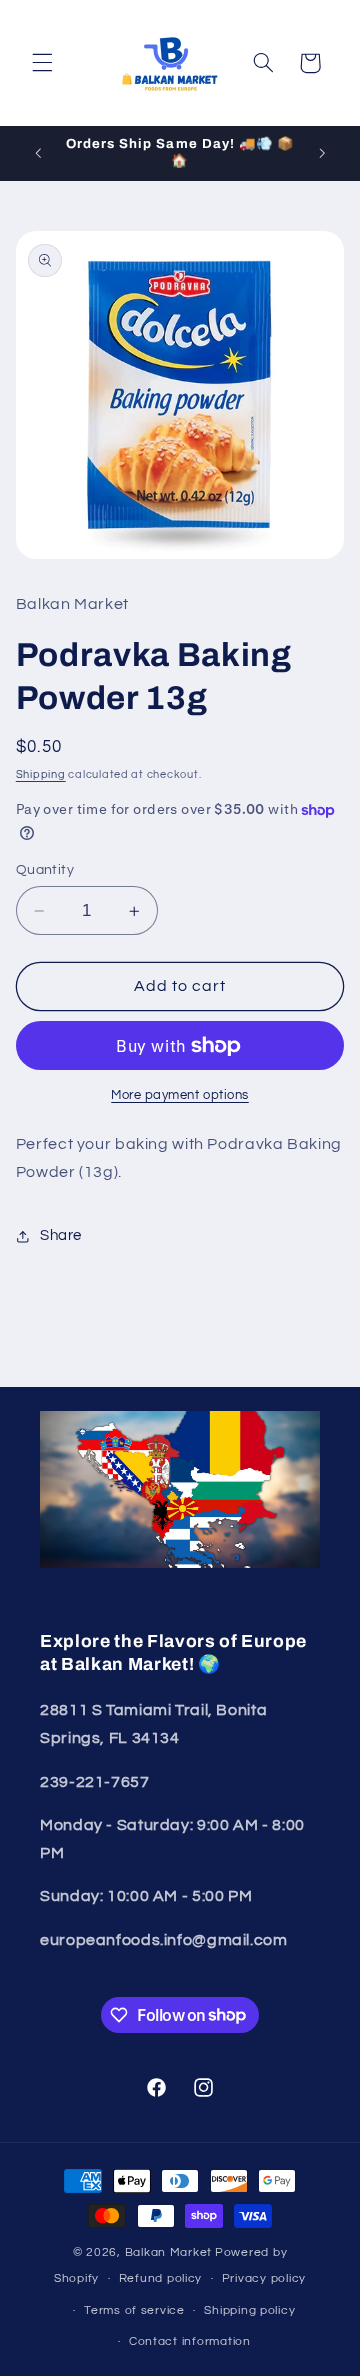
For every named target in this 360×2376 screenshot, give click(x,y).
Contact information (190, 2341)
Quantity (45, 870)
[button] (42, 63)
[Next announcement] (322, 153)
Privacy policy (264, 2278)
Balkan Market (169, 2252)
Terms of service (134, 2310)
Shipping (41, 774)
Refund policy (161, 2278)
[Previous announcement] (38, 153)
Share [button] (61, 1235)
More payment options (180, 1095)
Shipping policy (249, 2310)
